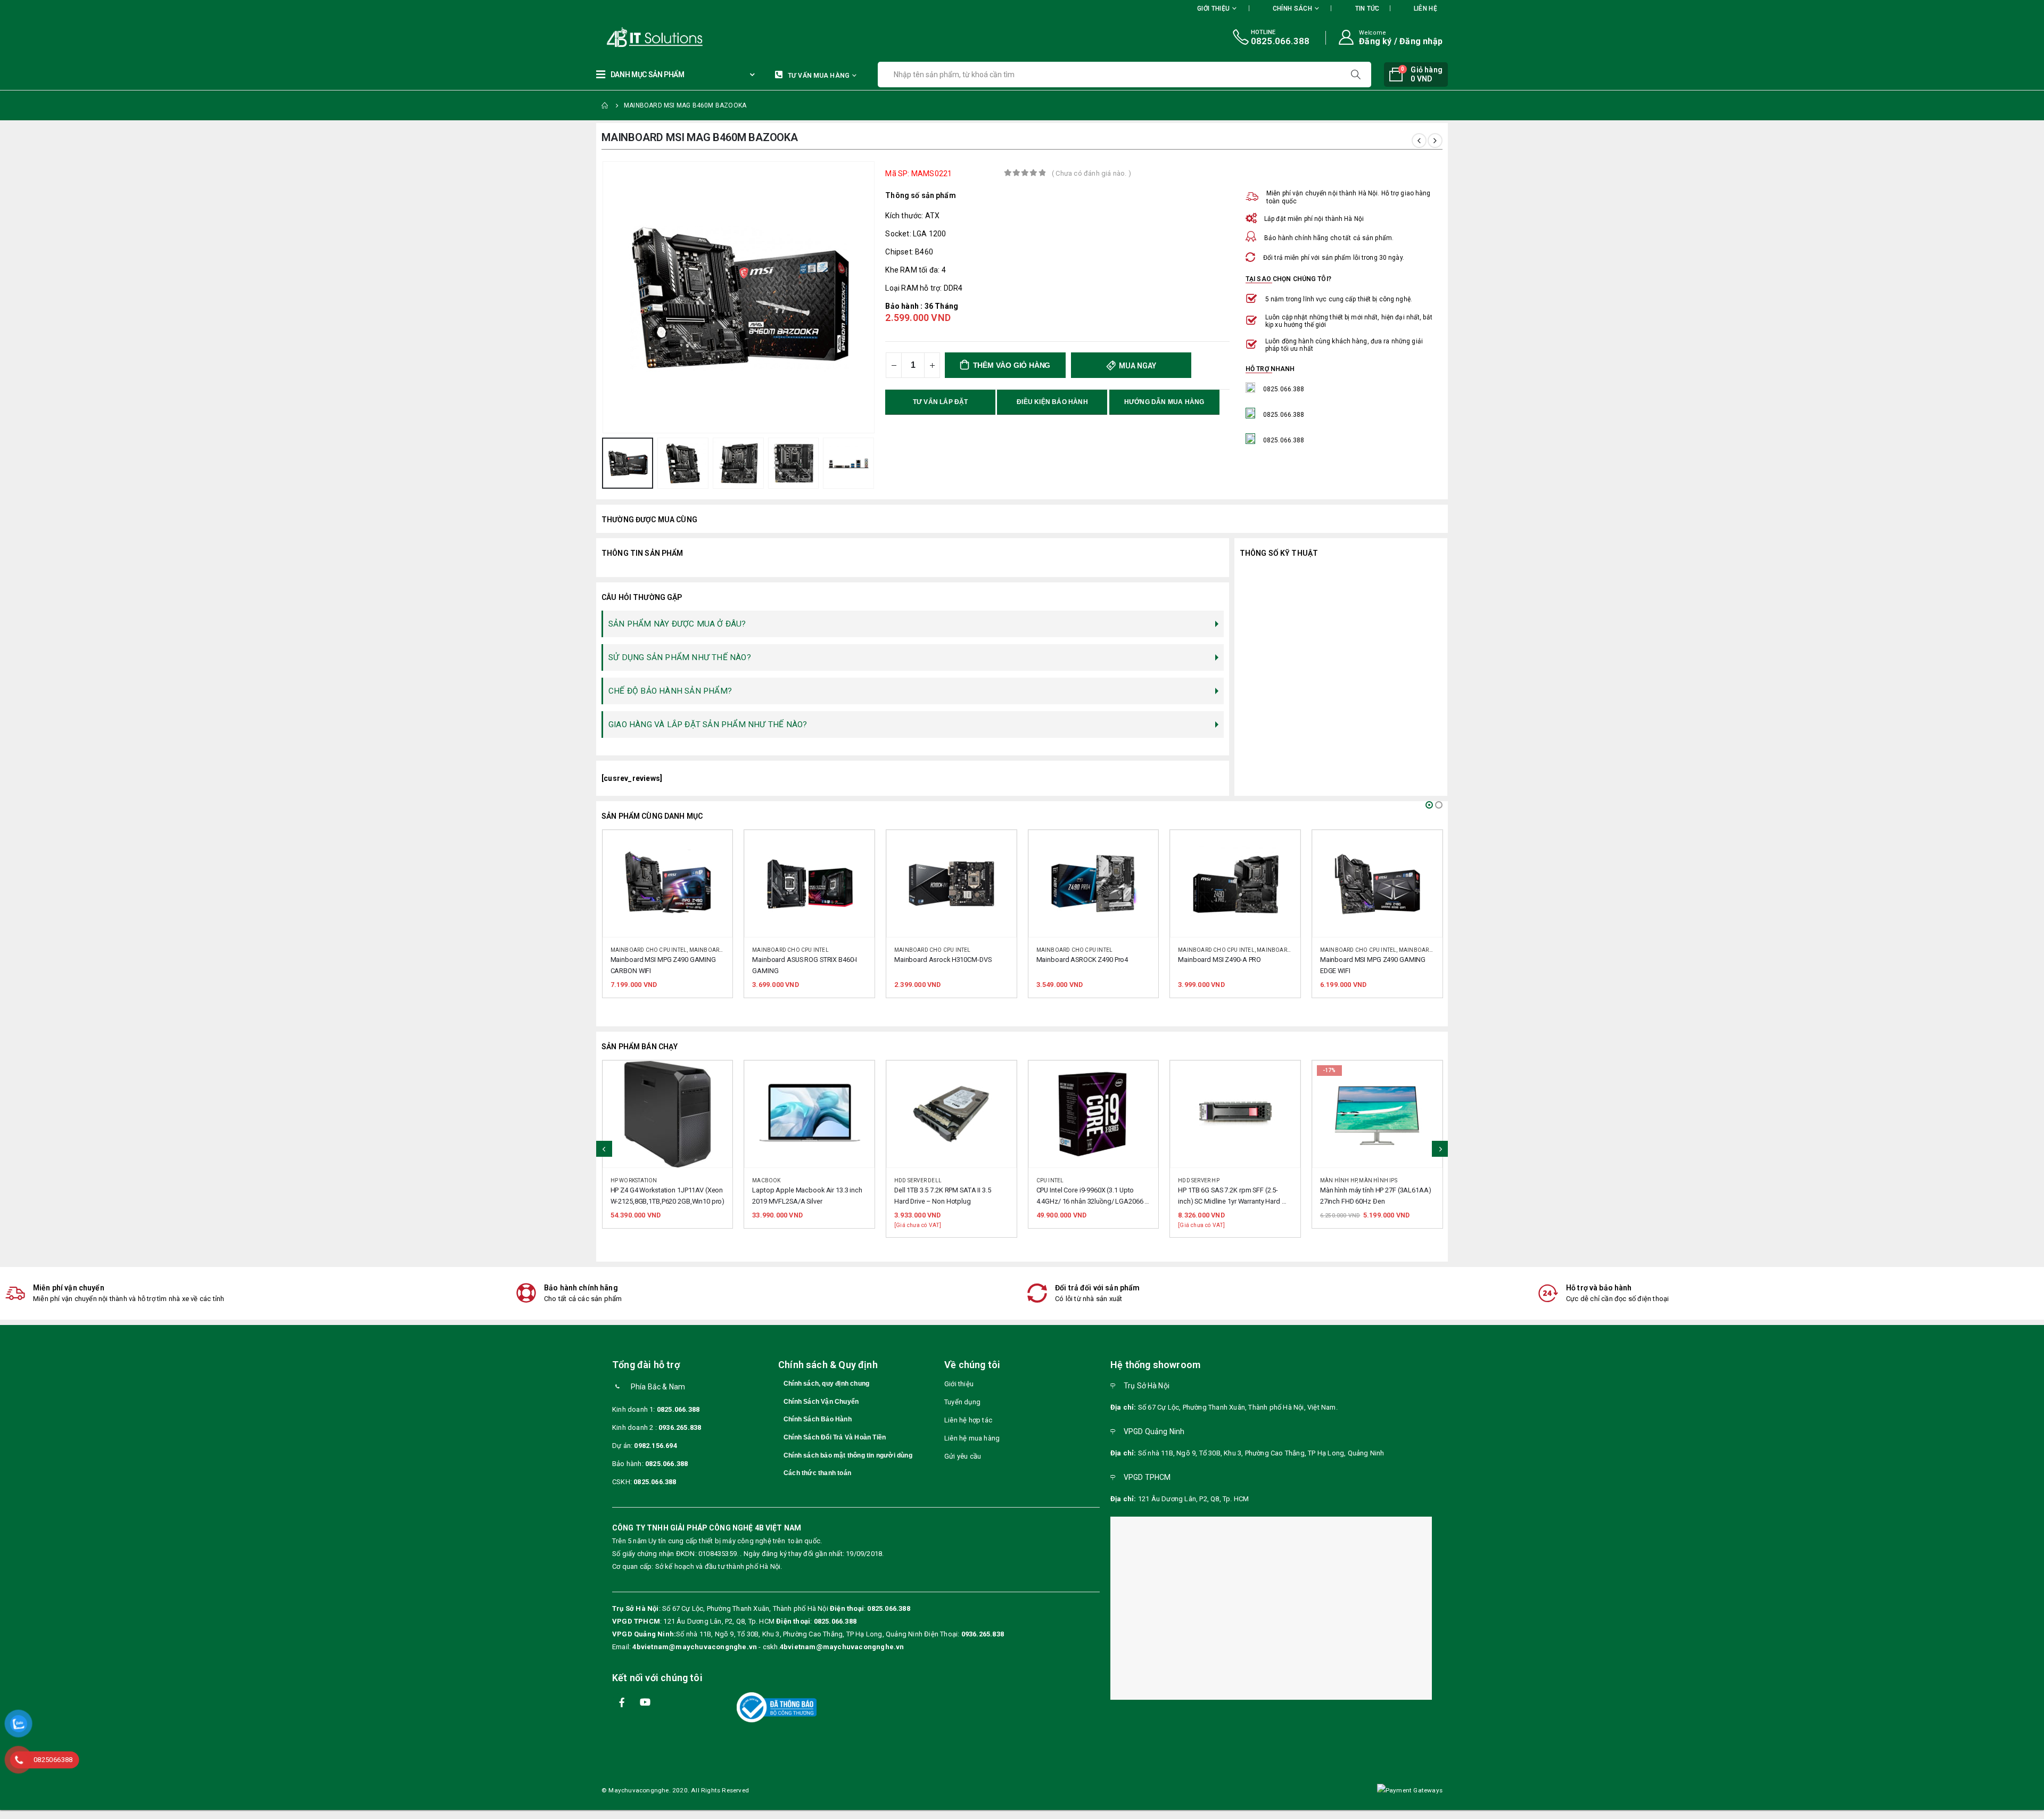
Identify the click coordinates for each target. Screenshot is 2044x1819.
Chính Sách (1292, 9)
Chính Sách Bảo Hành (818, 1419)
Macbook (624, 1180)
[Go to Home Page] (605, 105)
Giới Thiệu (1213, 9)
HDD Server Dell (776, 1180)
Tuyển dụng (962, 1402)
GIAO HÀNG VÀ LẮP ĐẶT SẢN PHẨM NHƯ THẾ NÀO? (708, 725)
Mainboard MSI (1137, 950)
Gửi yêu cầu (963, 1456)
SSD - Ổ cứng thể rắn (1350, 1180)
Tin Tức (1367, 9)
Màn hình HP (1196, 1180)
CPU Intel (908, 1180)
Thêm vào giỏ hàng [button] (714, 848)
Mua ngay (1137, 366)
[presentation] (604, 298)
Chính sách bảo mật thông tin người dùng (848, 1455)
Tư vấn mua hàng (819, 76)
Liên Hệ (1425, 9)
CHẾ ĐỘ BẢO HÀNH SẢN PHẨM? (670, 691)
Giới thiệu (959, 1384)
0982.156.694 (655, 1446)
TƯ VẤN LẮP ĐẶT (941, 402)
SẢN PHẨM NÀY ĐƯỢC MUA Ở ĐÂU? (677, 624)
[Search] (1357, 75)
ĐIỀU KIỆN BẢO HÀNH (1052, 402)
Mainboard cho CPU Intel (648, 950)
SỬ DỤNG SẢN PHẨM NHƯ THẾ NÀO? (680, 657)
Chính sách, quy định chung (826, 1384)
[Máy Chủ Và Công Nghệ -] (623, 38)
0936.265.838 (680, 1427)
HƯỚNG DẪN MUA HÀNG (1164, 402)
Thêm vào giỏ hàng (1012, 365)
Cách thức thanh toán (817, 1473)
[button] (1429, 805)
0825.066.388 (678, 1409)
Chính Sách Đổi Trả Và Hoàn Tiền (835, 1437)
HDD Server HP (1057, 1180)
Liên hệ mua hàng (972, 1438)
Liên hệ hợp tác (968, 1420)
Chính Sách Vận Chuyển (821, 1402)
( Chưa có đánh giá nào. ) (1091, 173)
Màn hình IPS (1236, 1180)
